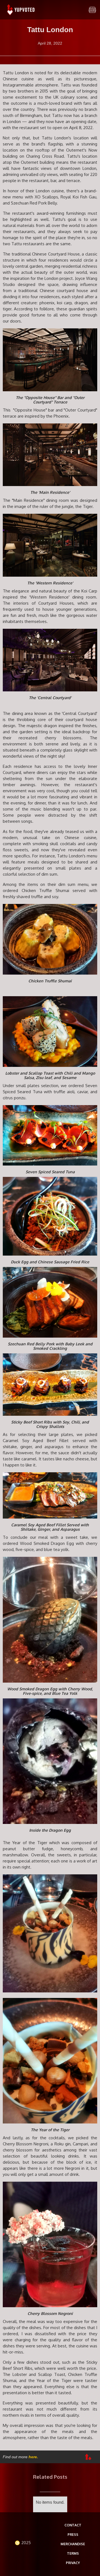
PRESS (73, 2535)
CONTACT (73, 2525)
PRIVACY (73, 2563)
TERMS (73, 2553)
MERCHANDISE (73, 2544)
